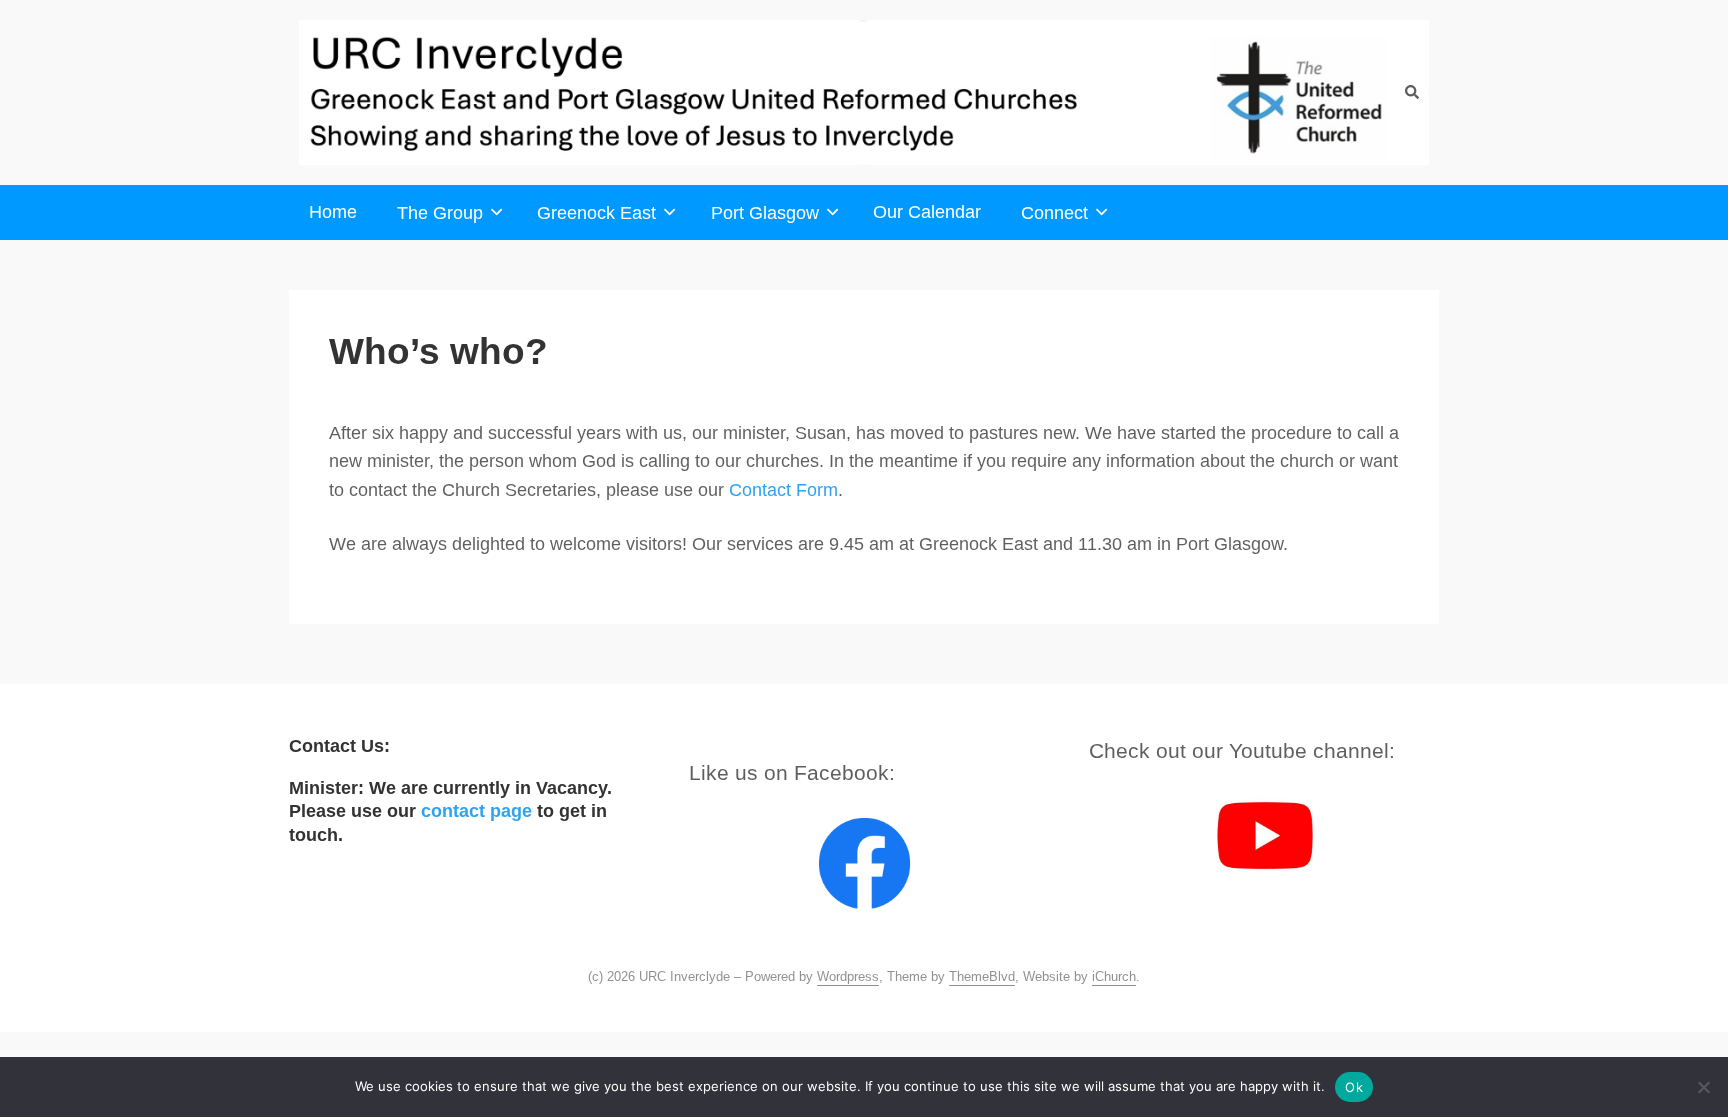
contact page (476, 810)
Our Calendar (927, 212)
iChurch (1114, 976)
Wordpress (848, 976)
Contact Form (783, 490)
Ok (1354, 1087)
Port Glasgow (765, 213)
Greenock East (596, 213)
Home (333, 212)
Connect (1054, 213)
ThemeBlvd (982, 976)
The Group (440, 213)
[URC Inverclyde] (864, 92)
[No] (1703, 1087)
